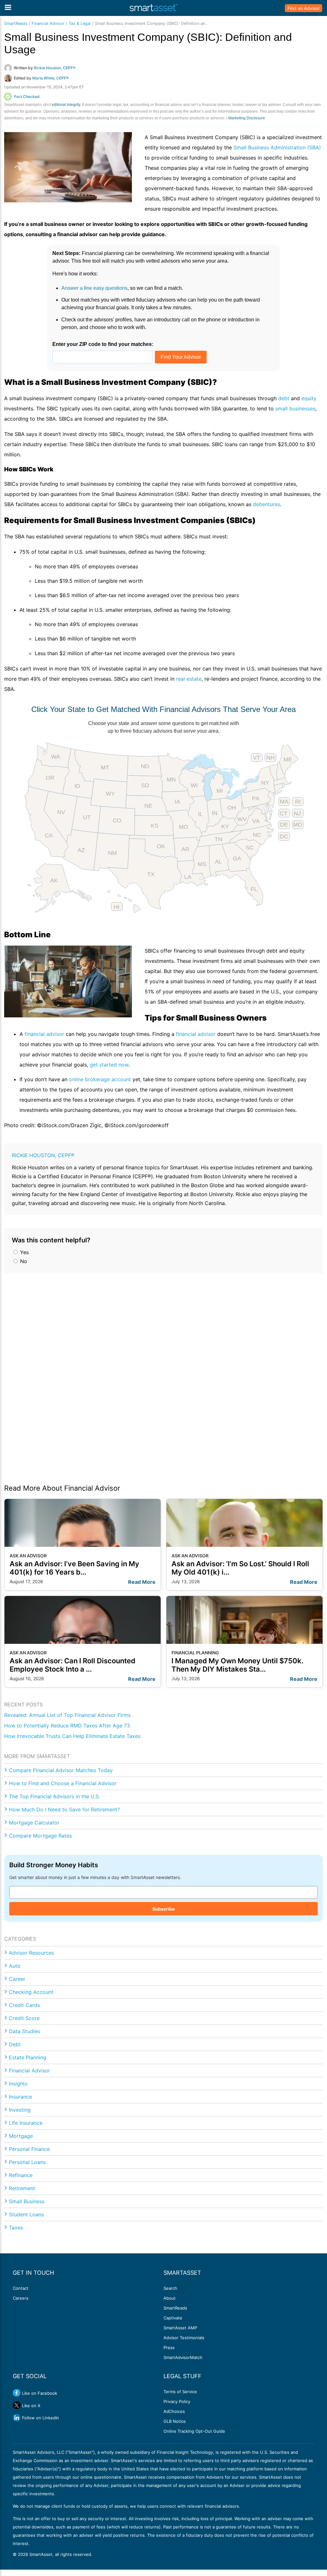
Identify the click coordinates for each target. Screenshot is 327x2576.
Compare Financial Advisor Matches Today (61, 1770)
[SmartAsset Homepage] (154, 8)
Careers (21, 2298)
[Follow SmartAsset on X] (17, 2405)
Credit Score (24, 2018)
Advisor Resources (31, 1953)
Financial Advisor (48, 23)
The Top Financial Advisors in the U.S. (54, 1796)
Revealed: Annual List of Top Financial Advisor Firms (67, 1715)
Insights (18, 2084)
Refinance (21, 2175)
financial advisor (44, 1034)
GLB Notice (175, 2421)
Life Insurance (26, 2123)
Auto (15, 1966)
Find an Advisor (304, 8)
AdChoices (174, 2411)
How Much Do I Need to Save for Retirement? (64, 1809)
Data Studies (24, 2031)
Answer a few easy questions (94, 288)
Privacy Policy (177, 2401)
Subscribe (163, 1909)
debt (284, 398)
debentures (266, 504)
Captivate (173, 2318)
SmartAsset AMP (180, 2328)
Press (169, 2348)
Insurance (20, 2097)
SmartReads (16, 23)
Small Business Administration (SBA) (277, 147)
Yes (24, 1252)
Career (17, 1979)
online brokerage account (100, 1079)
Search (170, 2288)
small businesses (295, 408)
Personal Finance (29, 2149)
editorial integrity (66, 105)
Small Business (27, 2201)
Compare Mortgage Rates (40, 1836)
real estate (189, 679)
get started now (109, 1065)
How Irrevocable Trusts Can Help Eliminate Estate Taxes (72, 1736)
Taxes (16, 2228)
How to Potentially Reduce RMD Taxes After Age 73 (67, 1726)
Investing (20, 2110)
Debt (15, 2044)
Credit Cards (24, 2005)
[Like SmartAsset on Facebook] (17, 2393)
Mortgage (21, 2136)
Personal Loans (27, 2162)
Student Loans (26, 2214)
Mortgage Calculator (34, 1823)
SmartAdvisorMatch (183, 2357)
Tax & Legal (80, 23)
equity (309, 398)
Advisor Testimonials (184, 2338)
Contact (21, 2288)
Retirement (22, 2188)
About (170, 2298)
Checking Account (31, 1992)
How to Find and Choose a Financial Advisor (63, 1783)
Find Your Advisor (181, 357)
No (23, 1261)
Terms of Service (180, 2392)
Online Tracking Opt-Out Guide (194, 2431)
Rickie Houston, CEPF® (43, 1155)
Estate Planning (28, 2057)
